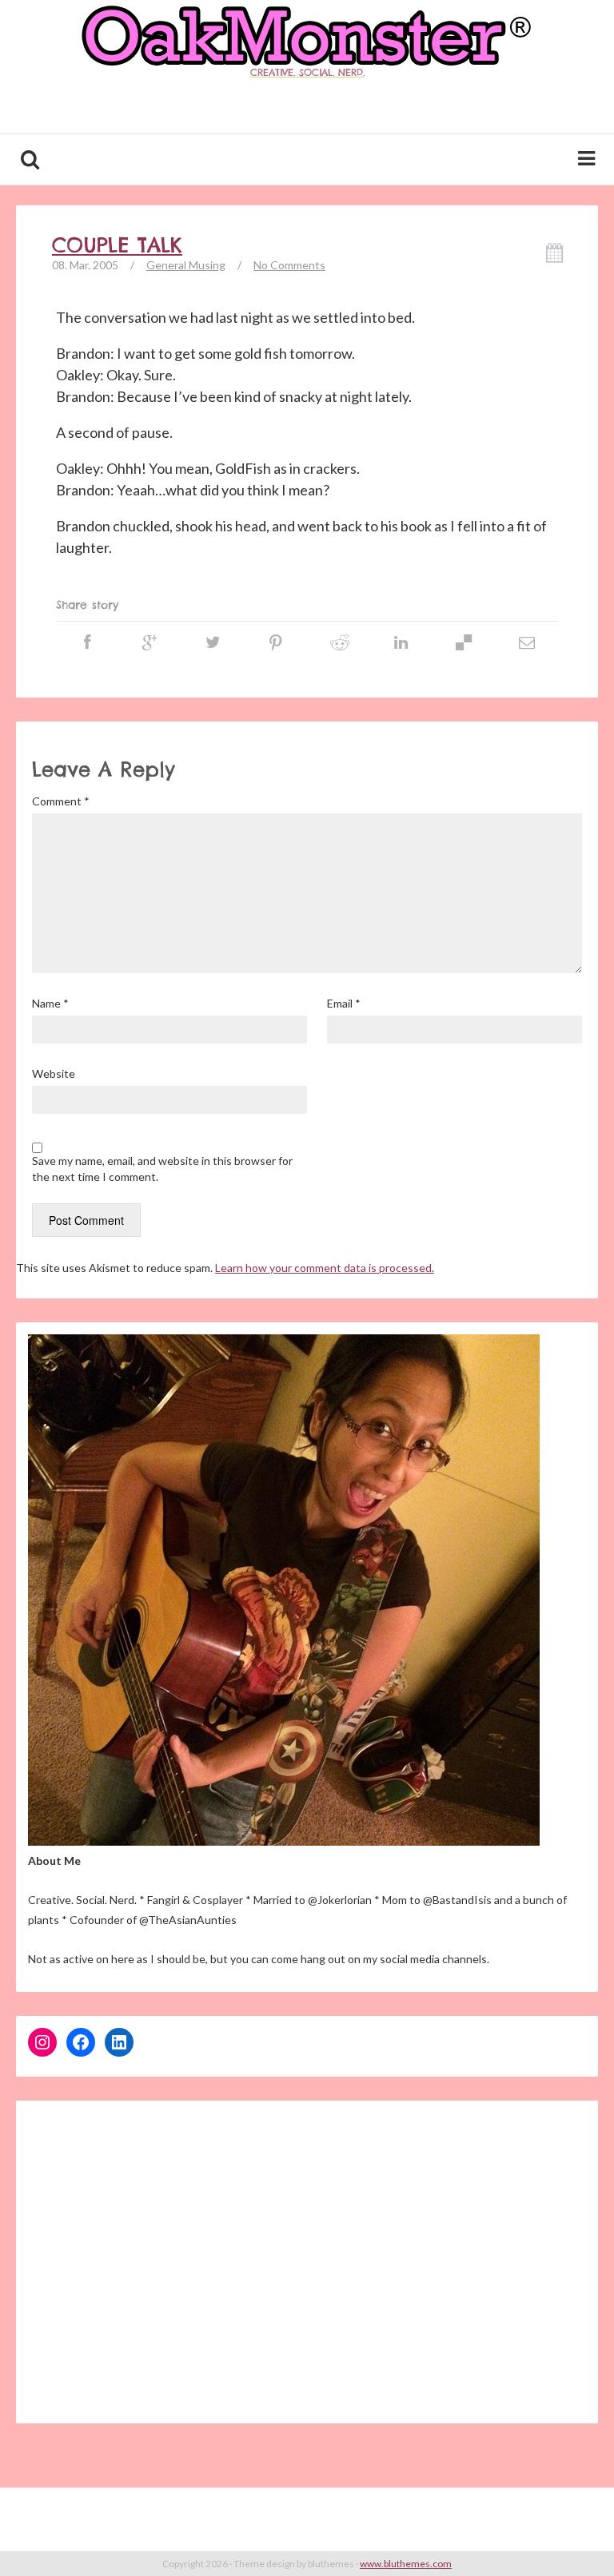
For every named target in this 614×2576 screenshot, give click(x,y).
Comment (61, 801)
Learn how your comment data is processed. (325, 1268)
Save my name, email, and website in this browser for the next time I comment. (162, 1169)
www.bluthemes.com (406, 2564)
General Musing (186, 265)
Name (50, 1003)
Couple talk (117, 245)
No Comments (289, 265)
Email (344, 1003)
